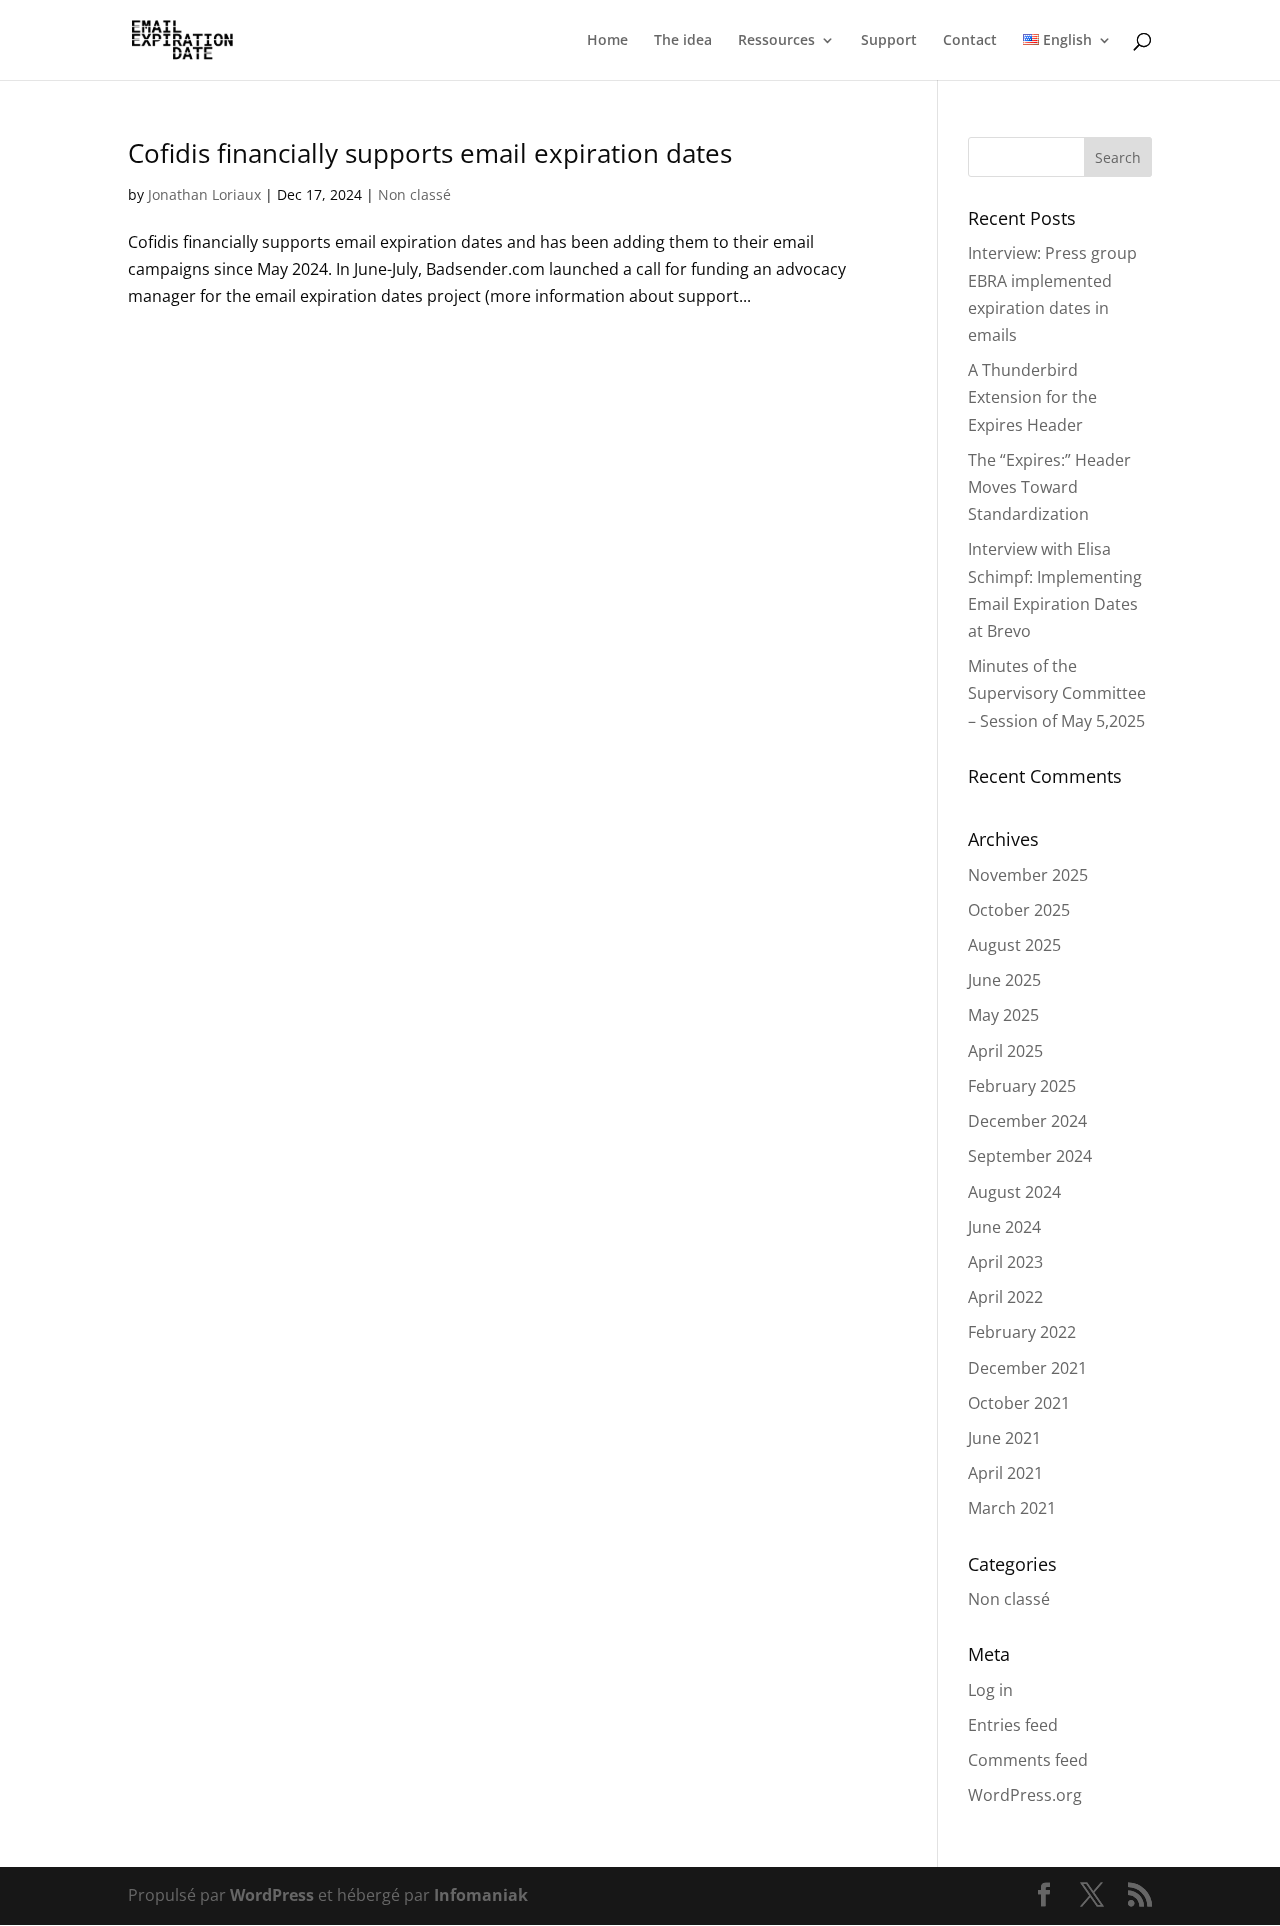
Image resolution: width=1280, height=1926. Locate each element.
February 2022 (1022, 1332)
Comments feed (1028, 1760)
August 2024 (1014, 1192)
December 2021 (1027, 1368)
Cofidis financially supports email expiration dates (430, 153)
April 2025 (1005, 1051)
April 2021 (1005, 1473)
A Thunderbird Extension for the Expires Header (1032, 397)
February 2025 (1022, 1086)
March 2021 (1012, 1508)
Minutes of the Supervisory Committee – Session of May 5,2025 (1057, 693)
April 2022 (1005, 1297)
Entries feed (1013, 1725)
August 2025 (1014, 945)
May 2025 (1003, 1015)
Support (889, 41)
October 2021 (1019, 1403)
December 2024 (1027, 1121)
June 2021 (1004, 1438)
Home (607, 41)
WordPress (272, 1895)
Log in (990, 1690)
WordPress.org (1025, 1795)
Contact (970, 41)
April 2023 (1005, 1262)
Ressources (776, 41)
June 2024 (1004, 1227)
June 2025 (1004, 980)
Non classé (414, 194)
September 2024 (1030, 1156)
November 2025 (1028, 875)
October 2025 (1019, 910)
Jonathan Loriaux (204, 194)
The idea (683, 41)
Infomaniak (481, 1895)
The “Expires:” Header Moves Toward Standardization (1049, 487)
